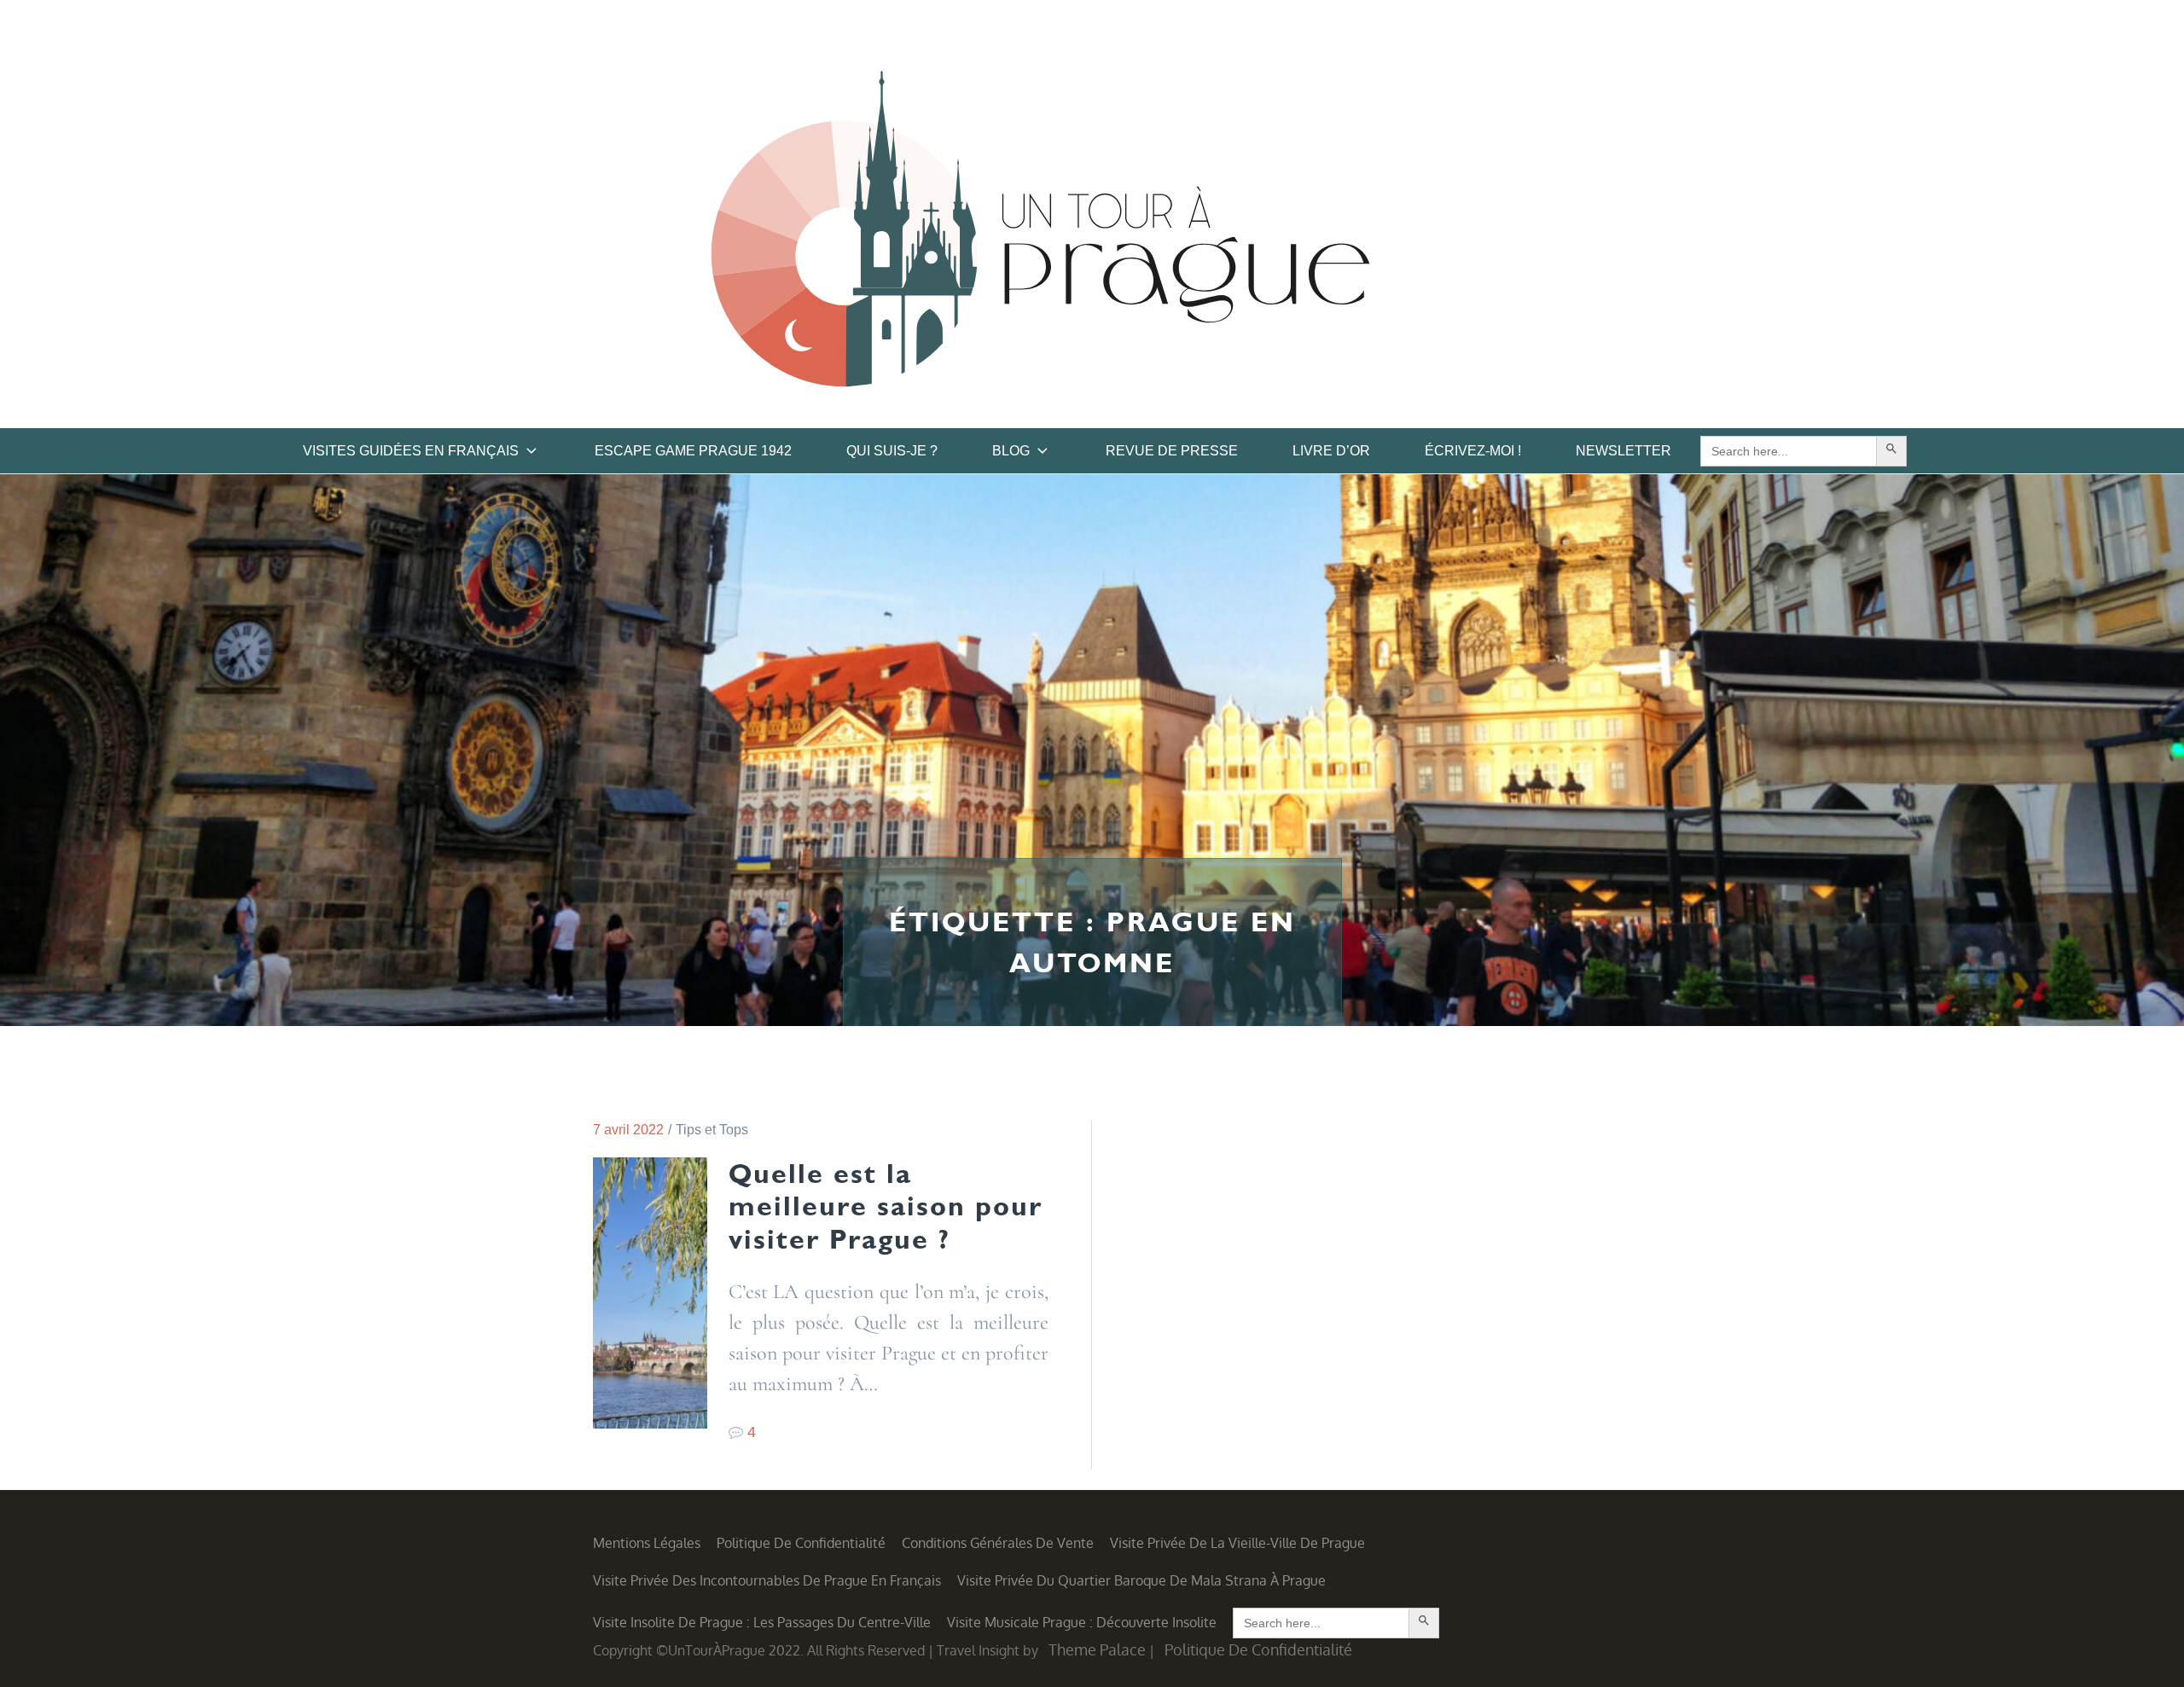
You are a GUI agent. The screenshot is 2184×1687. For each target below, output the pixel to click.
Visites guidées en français (411, 451)
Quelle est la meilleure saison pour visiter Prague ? (886, 1206)
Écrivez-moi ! (1473, 451)
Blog (1011, 451)
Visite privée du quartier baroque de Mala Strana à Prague (1141, 1580)
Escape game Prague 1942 (693, 451)
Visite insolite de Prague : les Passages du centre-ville (762, 1622)
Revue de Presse (1172, 451)
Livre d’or (1331, 451)
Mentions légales (647, 1543)
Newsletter (1623, 451)
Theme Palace (1097, 1649)
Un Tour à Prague (1040, 235)
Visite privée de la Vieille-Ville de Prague (1237, 1543)
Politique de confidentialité (801, 1543)
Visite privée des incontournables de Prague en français (767, 1580)
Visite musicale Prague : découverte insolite (1082, 1622)
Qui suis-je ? (892, 451)
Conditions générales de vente (998, 1543)
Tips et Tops (712, 1130)
